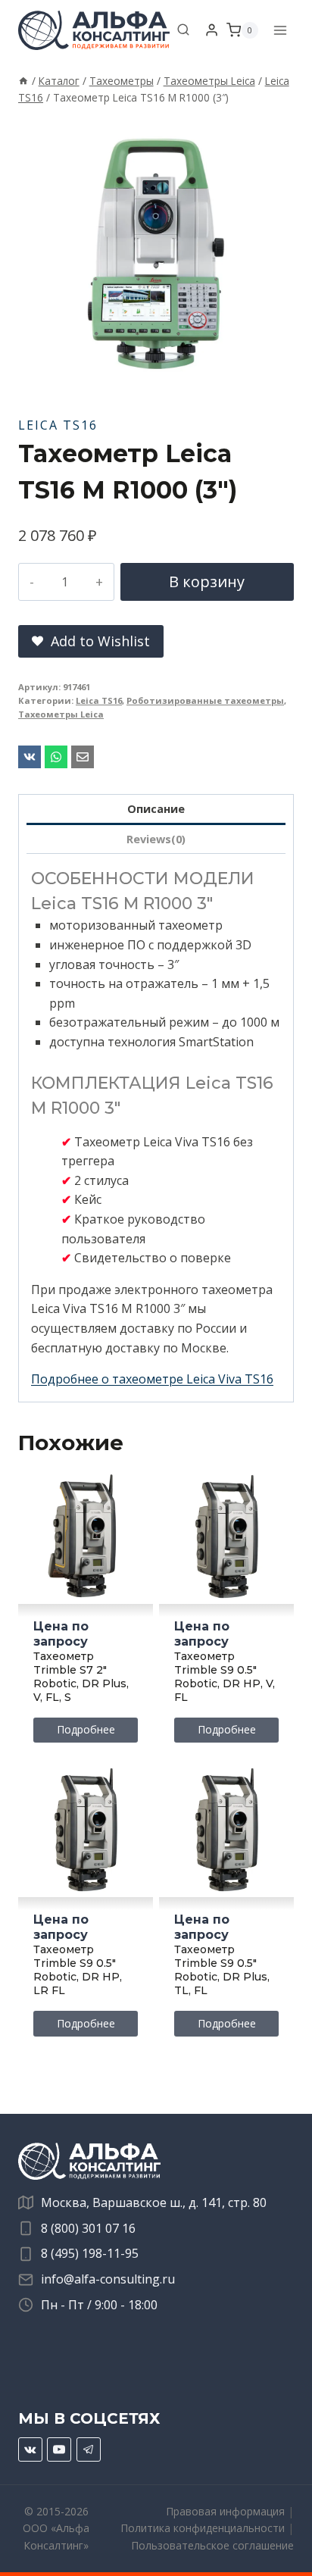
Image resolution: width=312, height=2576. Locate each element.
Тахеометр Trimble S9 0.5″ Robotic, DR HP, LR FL (78, 1970)
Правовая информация (225, 2511)
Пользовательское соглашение (212, 2545)
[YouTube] (59, 2449)
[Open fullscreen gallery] (279, 377)
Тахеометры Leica (61, 714)
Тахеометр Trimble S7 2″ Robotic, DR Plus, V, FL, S (81, 1677)
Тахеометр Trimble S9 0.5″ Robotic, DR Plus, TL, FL (222, 1970)
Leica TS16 (58, 425)
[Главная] (23, 81)
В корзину (207, 581)
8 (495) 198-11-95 (90, 2253)
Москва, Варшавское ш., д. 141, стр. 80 (154, 2202)
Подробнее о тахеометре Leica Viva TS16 (152, 1379)
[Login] (212, 30)
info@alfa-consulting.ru (108, 2279)
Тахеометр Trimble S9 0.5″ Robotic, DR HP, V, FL (225, 1677)
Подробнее (86, 1729)
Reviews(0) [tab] (156, 839)
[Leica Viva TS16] (156, 254)
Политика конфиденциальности (203, 2528)
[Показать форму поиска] (183, 30)
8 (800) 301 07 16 (88, 2228)
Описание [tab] (156, 809)
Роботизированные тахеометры (205, 700)
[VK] (30, 2449)
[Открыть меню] (280, 30)
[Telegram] (89, 2449)
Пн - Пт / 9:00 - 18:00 (99, 2305)
